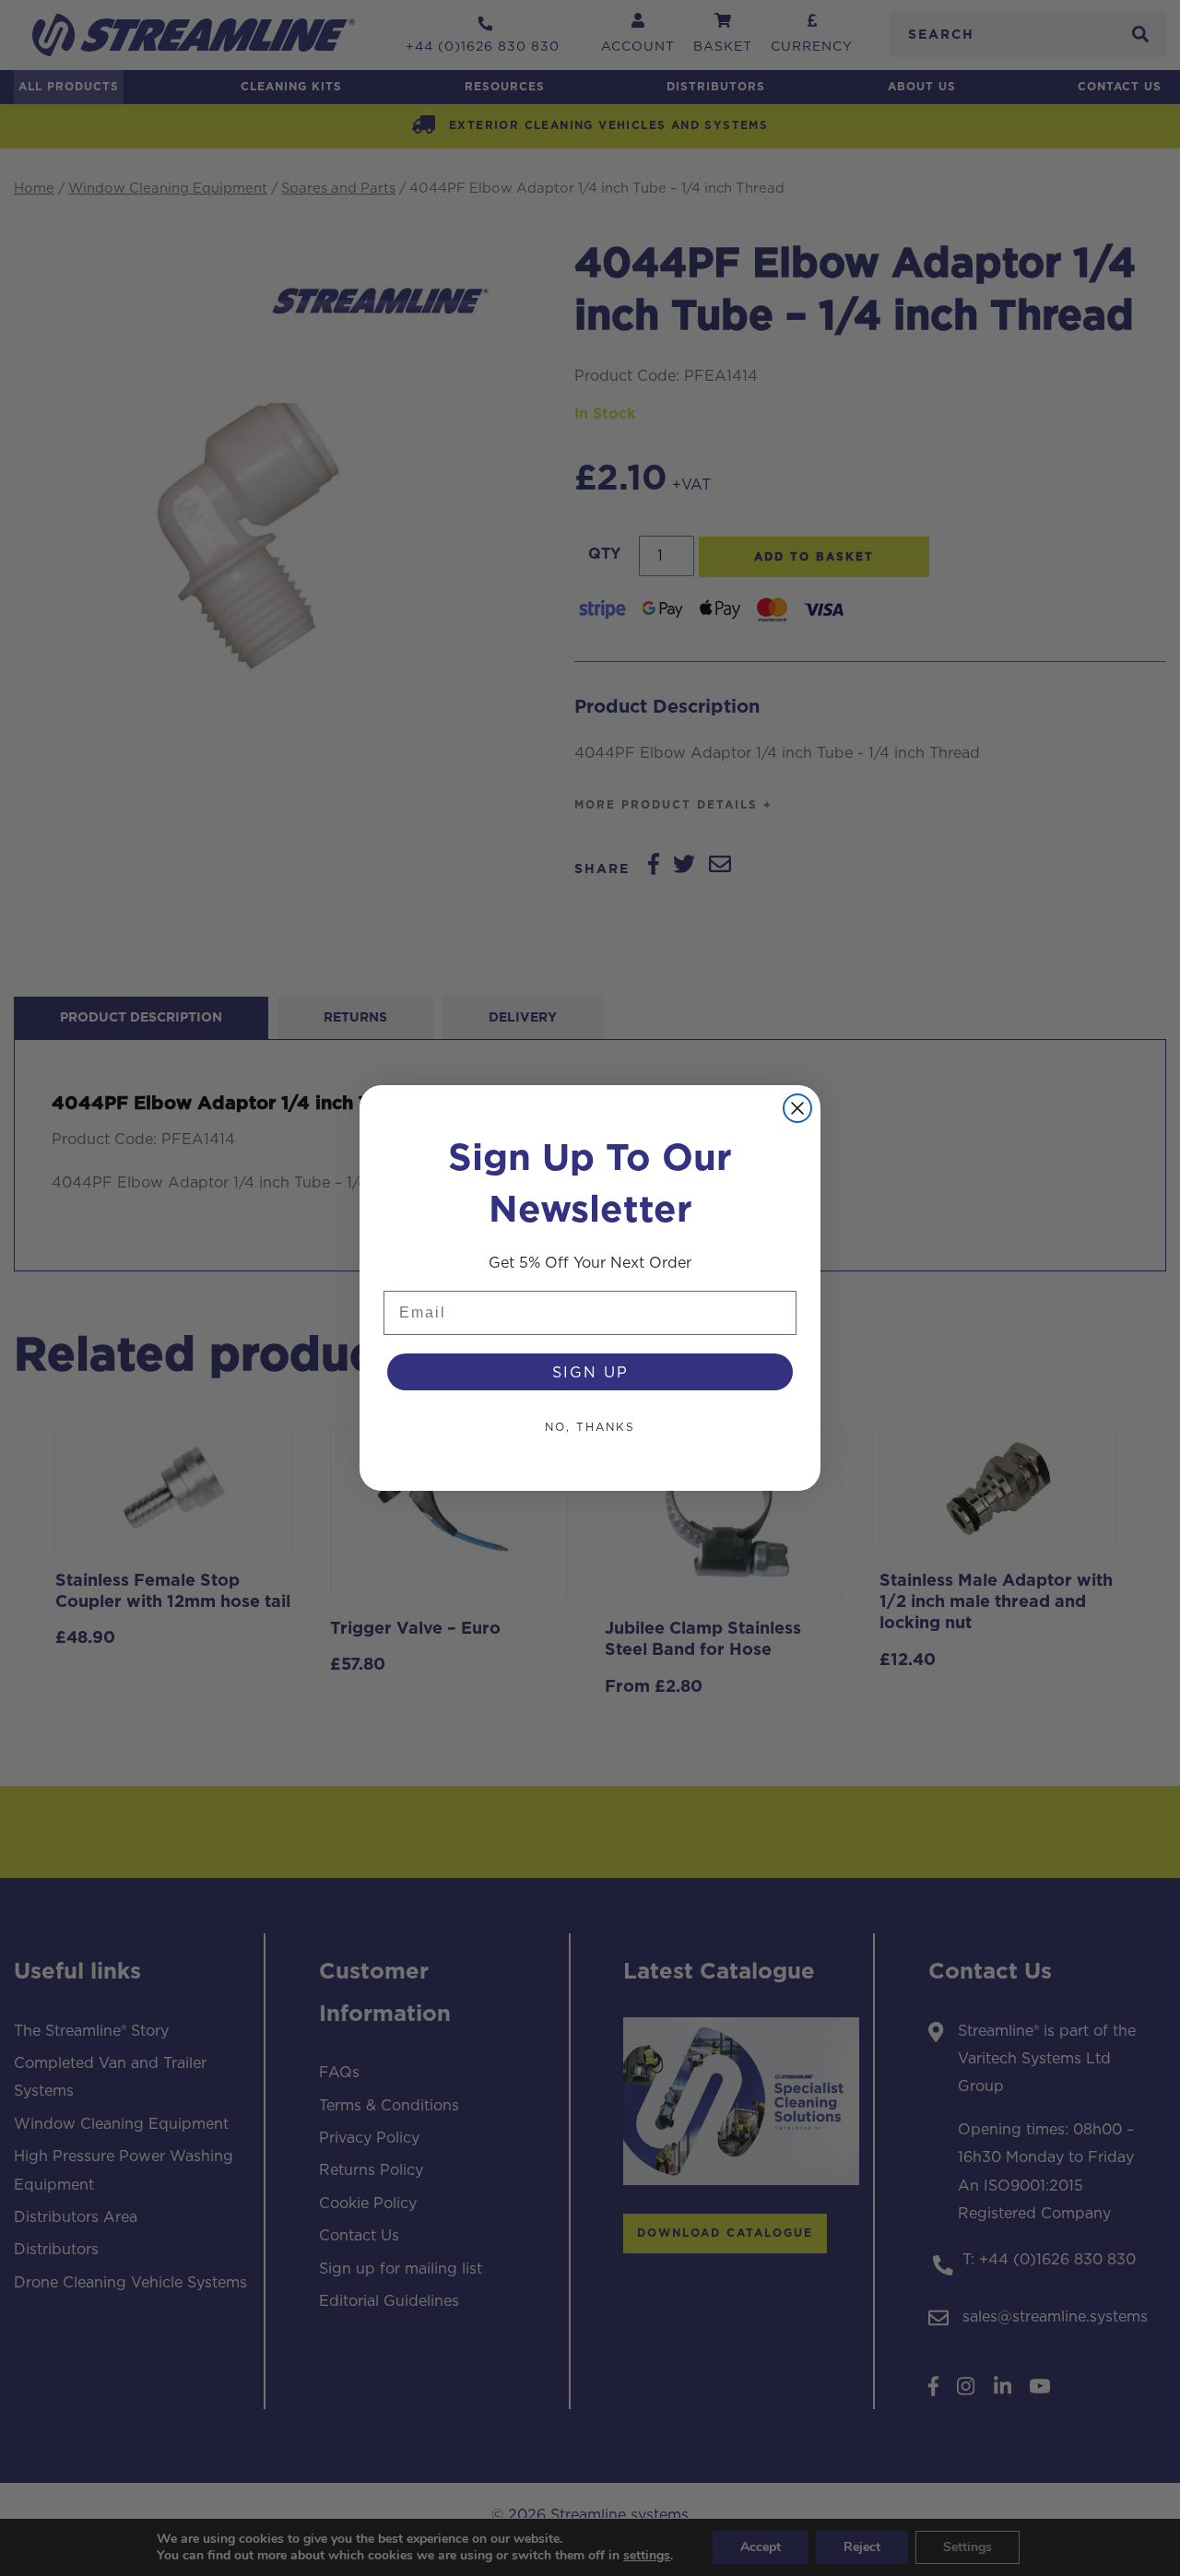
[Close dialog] (797, 1108)
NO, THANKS (590, 1427)
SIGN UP (590, 1372)
